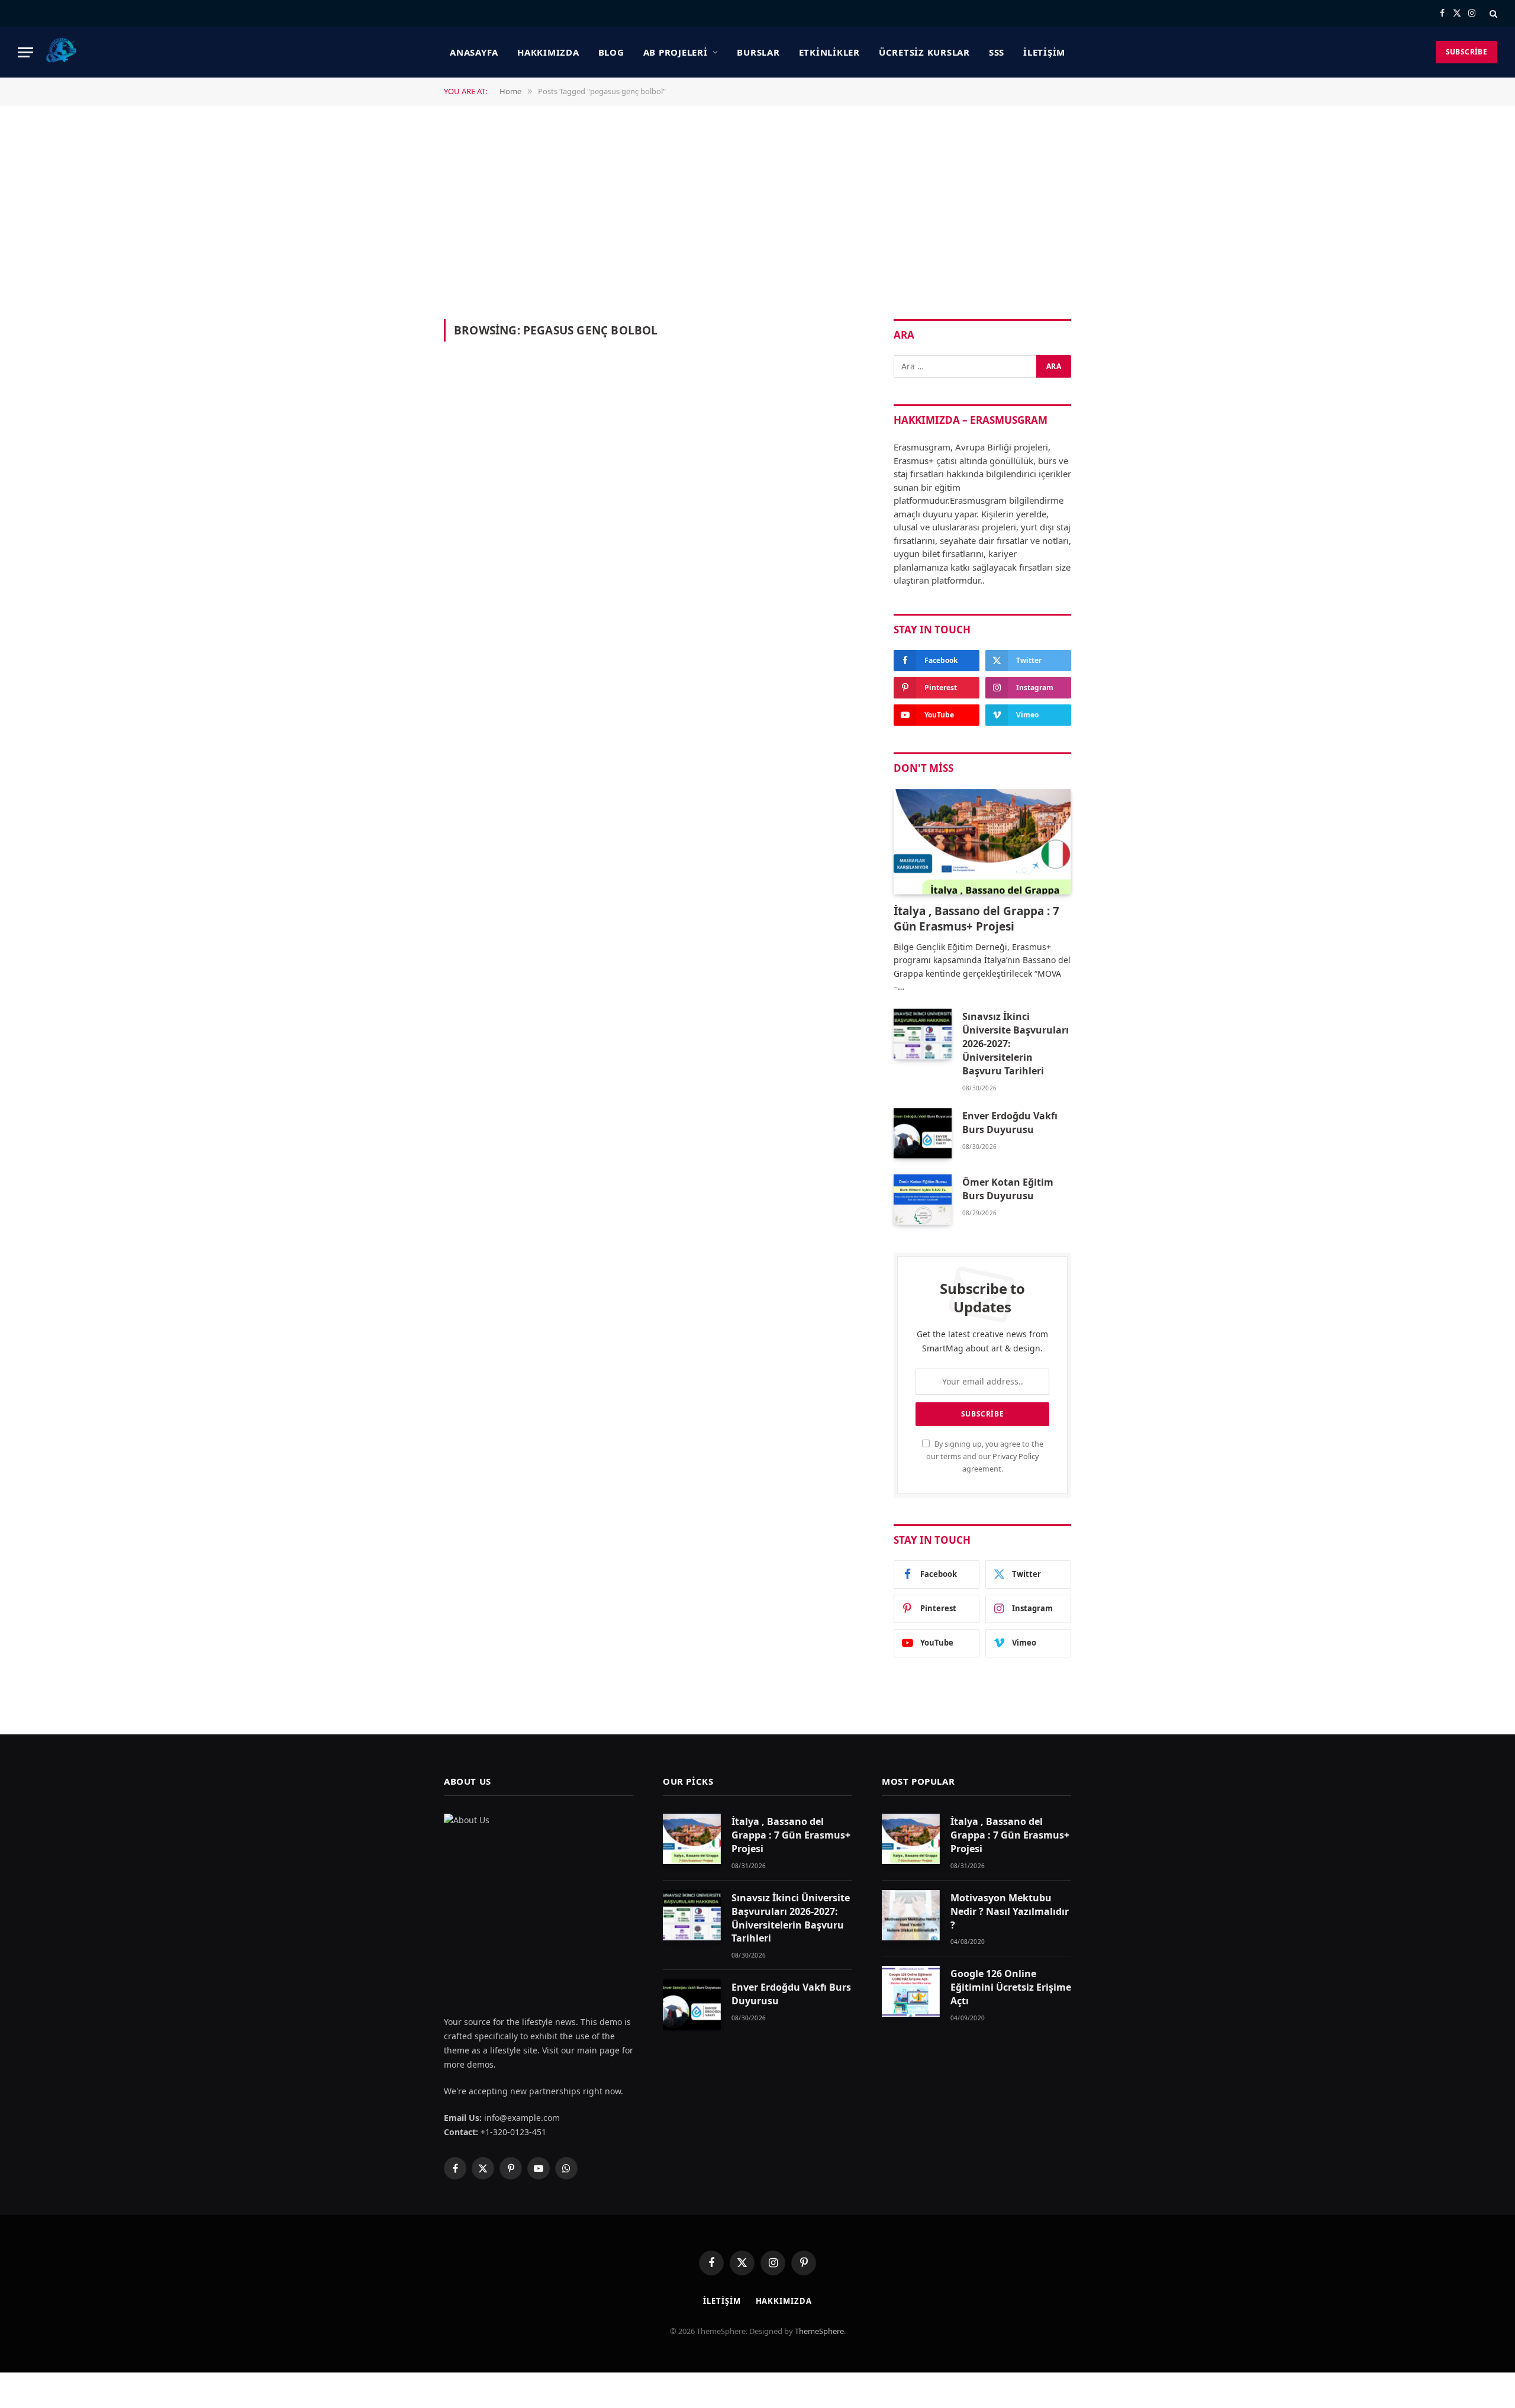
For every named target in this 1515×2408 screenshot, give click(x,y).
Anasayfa (474, 52)
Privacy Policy (1016, 1456)
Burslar (758, 52)
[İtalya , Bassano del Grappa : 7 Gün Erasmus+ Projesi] (982, 842)
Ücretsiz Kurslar (924, 52)
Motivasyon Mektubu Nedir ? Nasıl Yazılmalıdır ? (1010, 1911)
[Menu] (25, 52)
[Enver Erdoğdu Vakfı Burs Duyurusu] (923, 1133)
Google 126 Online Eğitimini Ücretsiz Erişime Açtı (1011, 1987)
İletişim (1044, 52)
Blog (611, 52)
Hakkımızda (548, 52)
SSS (997, 52)
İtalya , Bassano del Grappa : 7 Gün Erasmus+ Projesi (976, 919)
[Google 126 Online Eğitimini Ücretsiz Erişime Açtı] (911, 1991)
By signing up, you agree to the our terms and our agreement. (985, 1457)
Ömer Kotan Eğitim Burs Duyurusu (1008, 1189)
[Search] (1492, 13)
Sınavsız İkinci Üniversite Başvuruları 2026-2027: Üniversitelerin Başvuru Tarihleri (1016, 1044)
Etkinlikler (829, 52)
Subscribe (1466, 52)
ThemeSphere (819, 2331)
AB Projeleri (676, 52)
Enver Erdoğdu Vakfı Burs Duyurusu (1010, 1123)
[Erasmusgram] (62, 52)
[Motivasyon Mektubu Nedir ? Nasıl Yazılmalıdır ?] (911, 1915)
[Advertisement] (757, 211)
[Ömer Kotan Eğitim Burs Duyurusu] (923, 1200)
